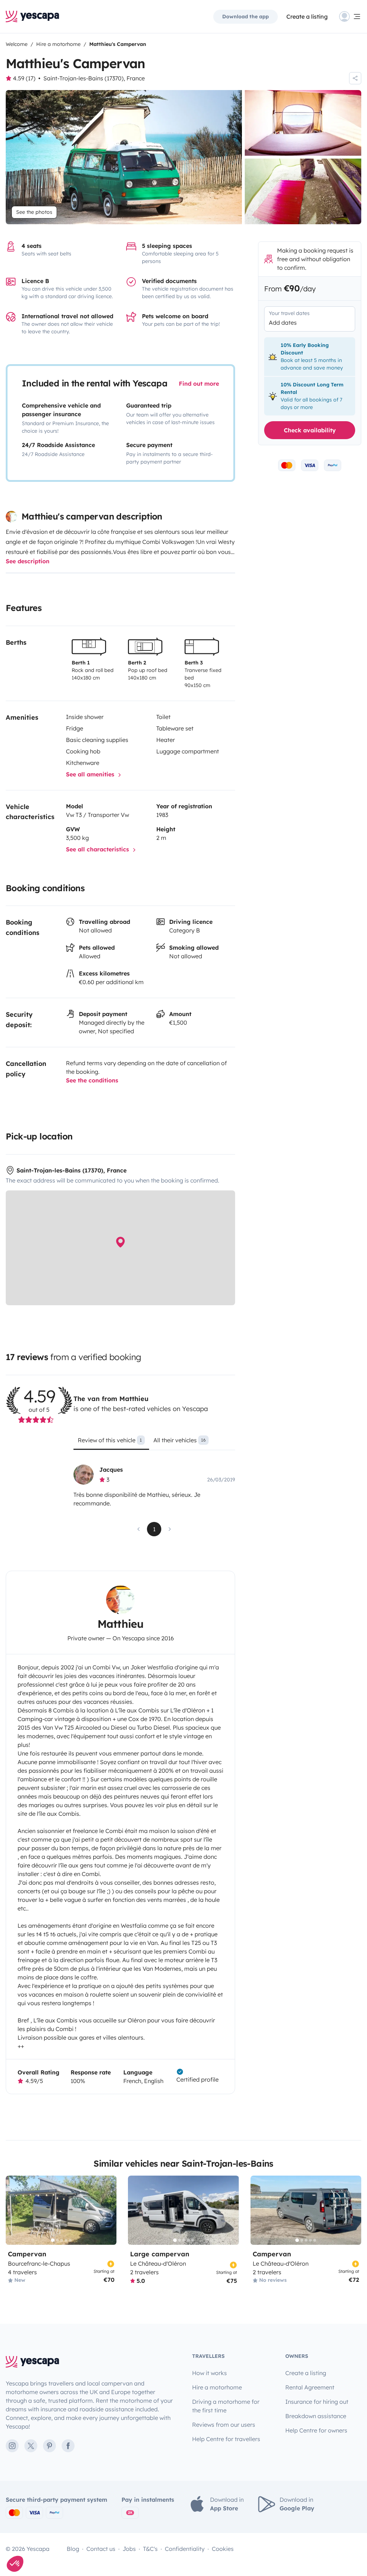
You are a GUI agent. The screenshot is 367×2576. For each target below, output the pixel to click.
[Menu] (350, 17)
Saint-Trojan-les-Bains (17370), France (94, 78)
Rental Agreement (310, 2387)
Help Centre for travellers (226, 2439)
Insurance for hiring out (317, 2402)
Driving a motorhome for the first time (226, 2406)
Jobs (129, 2549)
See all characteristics (98, 849)
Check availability (310, 430)
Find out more (199, 384)
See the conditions (92, 1080)
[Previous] (14, 2210)
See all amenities (91, 774)
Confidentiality (185, 2549)
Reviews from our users (224, 2425)
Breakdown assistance (316, 2416)
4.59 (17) (24, 78)
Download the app (246, 17)
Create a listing (306, 2373)
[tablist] (154, 1443)
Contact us (101, 2549)
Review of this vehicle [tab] (110, 1440)
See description (28, 561)
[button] (15, 2564)
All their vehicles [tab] (180, 1440)
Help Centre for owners (316, 2430)
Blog (73, 2549)
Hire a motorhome (217, 2387)
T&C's (150, 2549)
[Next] (108, 2210)
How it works (209, 2373)
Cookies (223, 2549)
